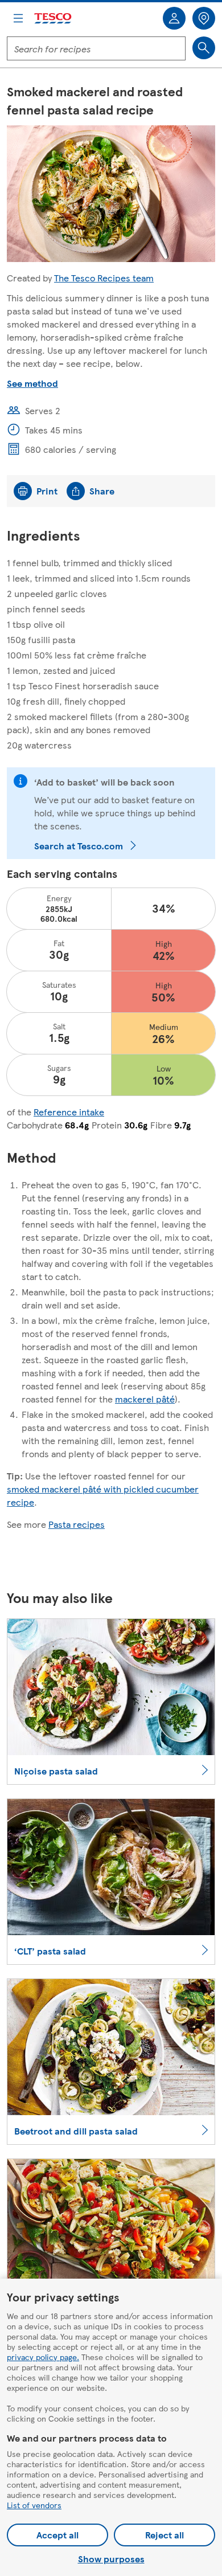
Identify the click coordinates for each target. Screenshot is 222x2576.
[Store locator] (204, 18)
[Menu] (18, 18)
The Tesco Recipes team (104, 278)
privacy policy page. (43, 2357)
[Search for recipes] (204, 48)
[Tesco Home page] (54, 19)
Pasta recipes (77, 1524)
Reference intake (69, 1112)
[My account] (174, 18)
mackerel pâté (145, 1399)
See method (32, 383)
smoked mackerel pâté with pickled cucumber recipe (103, 1495)
